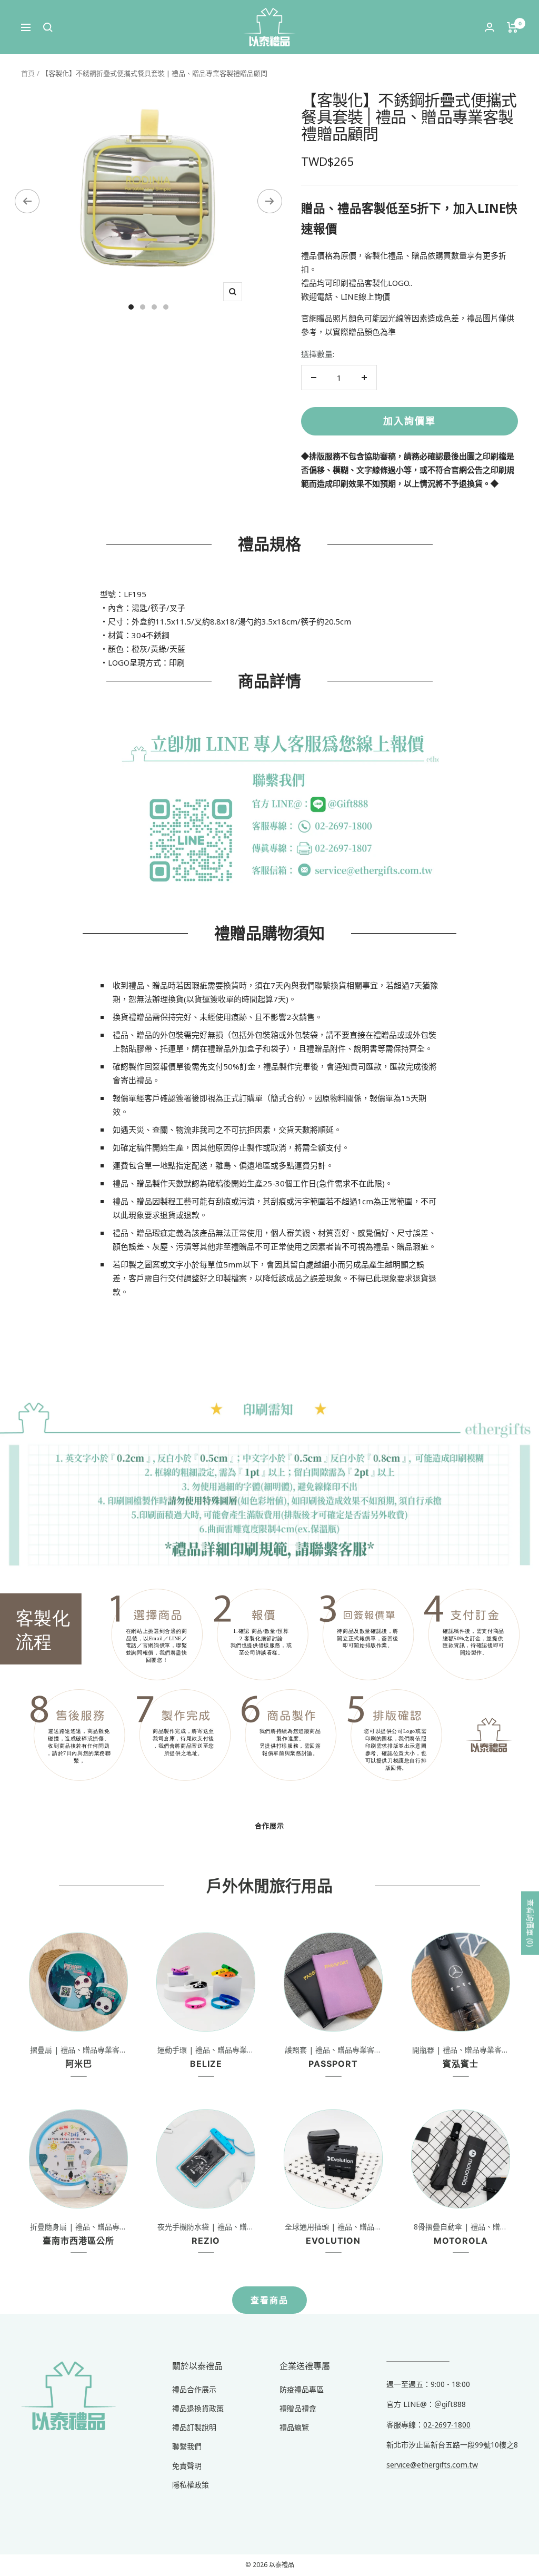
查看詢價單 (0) (530, 1923)
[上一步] (27, 201)
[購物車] (512, 27)
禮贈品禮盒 (298, 2408)
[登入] (490, 27)
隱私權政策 (191, 2485)
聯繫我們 (187, 2446)
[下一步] (270, 201)
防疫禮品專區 (302, 2389)
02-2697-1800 (447, 2425)
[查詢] (48, 27)
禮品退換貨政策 (198, 2408)
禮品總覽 (294, 2427)
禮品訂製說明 (194, 2427)
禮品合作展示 (194, 2389)
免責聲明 (187, 2466)
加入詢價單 (410, 421)
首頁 (28, 73)
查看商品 (269, 2300)
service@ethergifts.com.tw (432, 2465)
